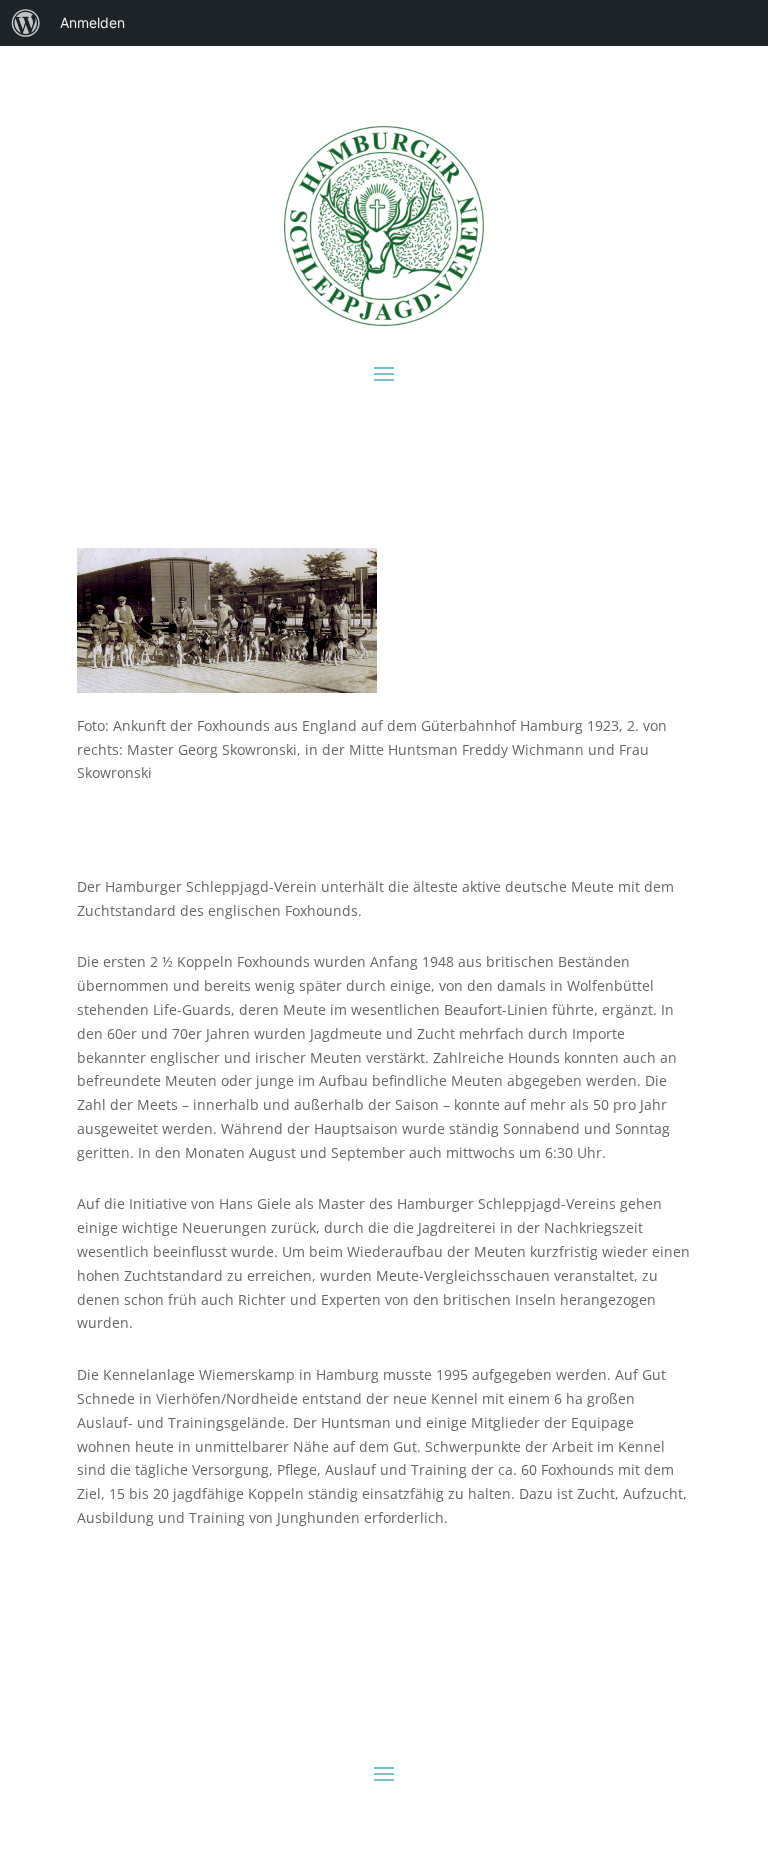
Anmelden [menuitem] (92, 22)
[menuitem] (26, 23)
